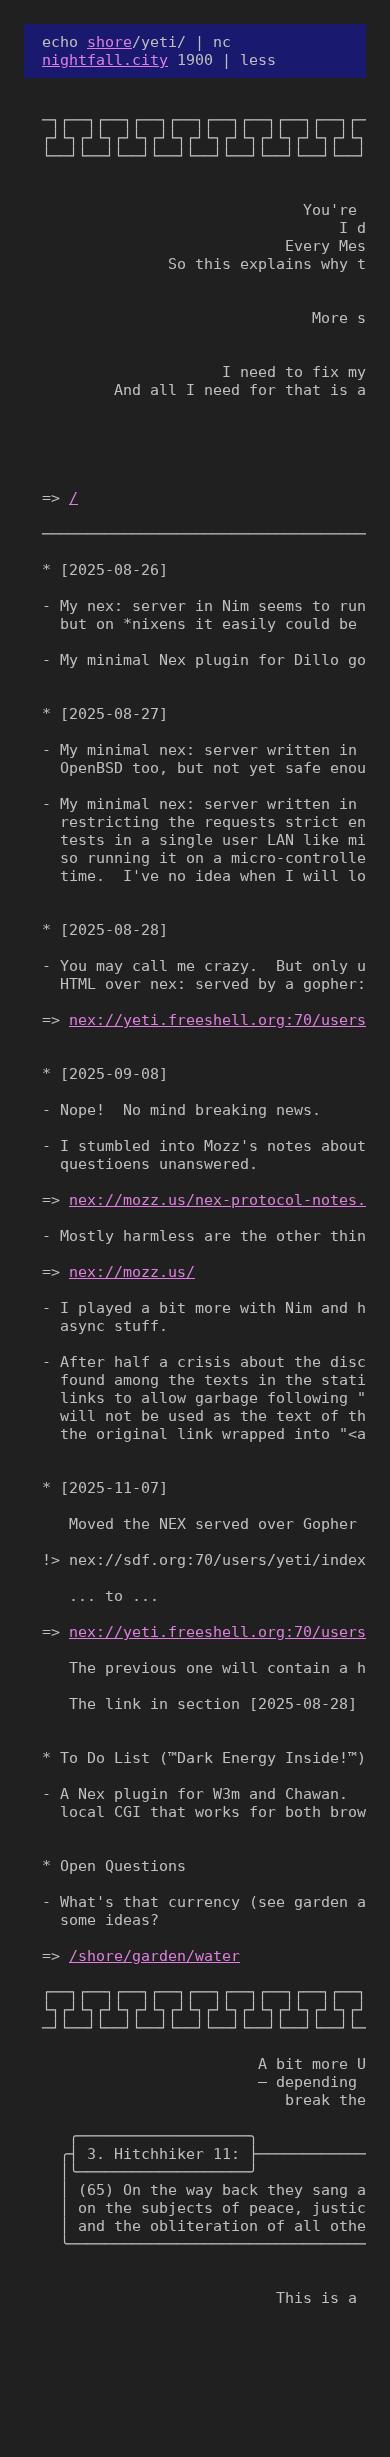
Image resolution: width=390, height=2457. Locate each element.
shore (109, 42)
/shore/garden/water (154, 1956)
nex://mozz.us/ (132, 1272)
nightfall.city (105, 60)
